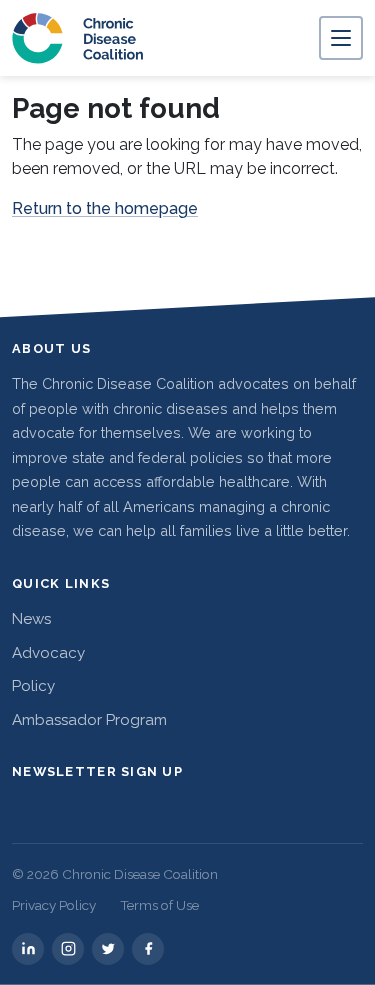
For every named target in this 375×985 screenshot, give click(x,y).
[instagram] (68, 949)
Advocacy (48, 653)
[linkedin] (28, 949)
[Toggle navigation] (341, 38)
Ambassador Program (89, 720)
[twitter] (108, 949)
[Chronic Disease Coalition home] (78, 38)
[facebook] (148, 949)
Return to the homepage (105, 208)
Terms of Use (159, 905)
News (31, 619)
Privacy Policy (54, 905)
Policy (33, 686)
